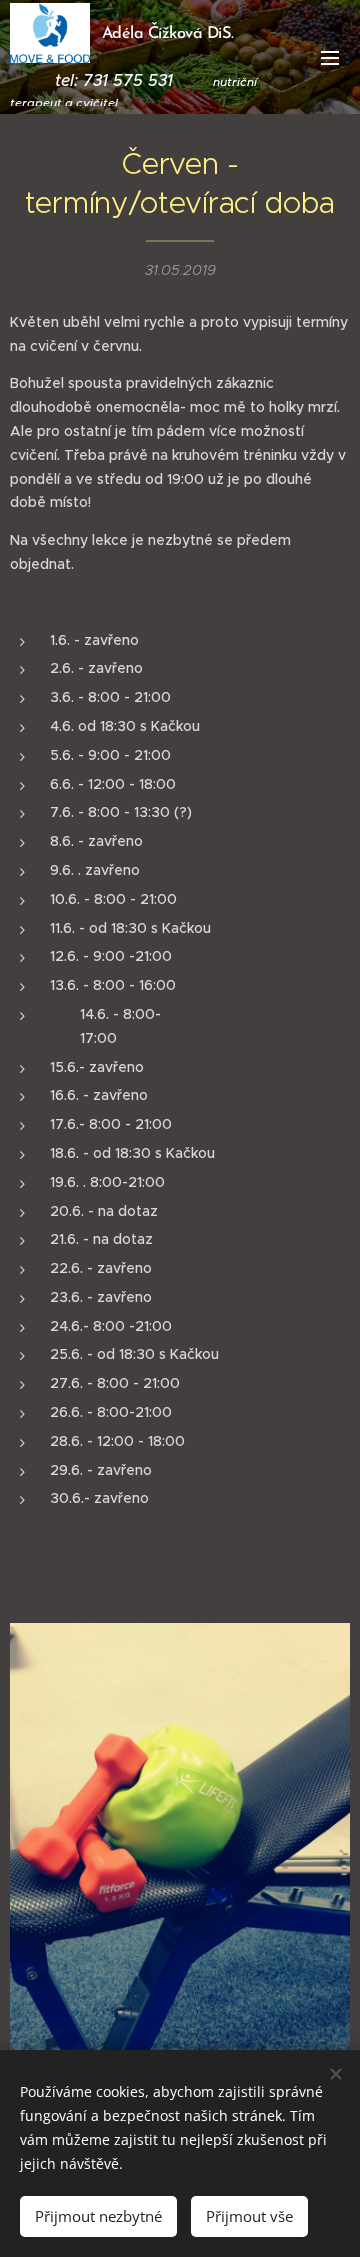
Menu (330, 57)
